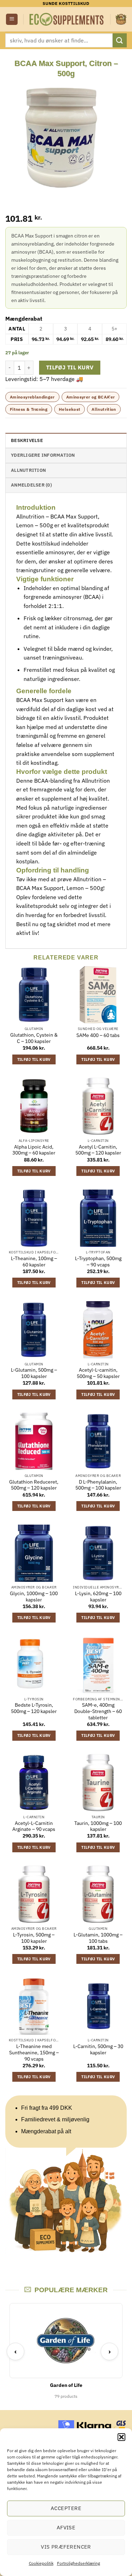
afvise (66, 2527)
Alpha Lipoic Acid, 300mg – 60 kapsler (34, 1150)
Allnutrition (104, 409)
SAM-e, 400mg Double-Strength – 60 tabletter (98, 1711)
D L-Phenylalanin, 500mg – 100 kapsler (98, 1485)
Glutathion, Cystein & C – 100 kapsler (34, 1038)
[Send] (120, 40)
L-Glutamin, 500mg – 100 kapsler (34, 1373)
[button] (121, 2437)
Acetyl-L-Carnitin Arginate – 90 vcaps (34, 1826)
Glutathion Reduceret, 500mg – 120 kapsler (34, 1485)
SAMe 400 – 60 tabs (98, 1035)
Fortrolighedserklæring (78, 2563)
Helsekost (70, 409)
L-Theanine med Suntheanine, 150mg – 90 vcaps (34, 2053)
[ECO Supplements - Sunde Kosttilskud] (67, 19)
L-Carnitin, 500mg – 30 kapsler (98, 2050)
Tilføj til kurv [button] (34, 1059)
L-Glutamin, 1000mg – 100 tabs (98, 1938)
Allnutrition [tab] (28, 470)
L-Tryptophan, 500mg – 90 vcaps (98, 1262)
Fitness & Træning (29, 409)
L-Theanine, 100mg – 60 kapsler (34, 1262)
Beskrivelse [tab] (27, 440)
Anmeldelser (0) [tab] (31, 485)
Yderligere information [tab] (43, 455)
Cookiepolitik (41, 2563)
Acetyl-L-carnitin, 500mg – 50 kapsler (98, 1373)
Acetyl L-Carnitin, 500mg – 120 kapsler (98, 1150)
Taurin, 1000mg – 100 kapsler (98, 1826)
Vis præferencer (66, 2547)
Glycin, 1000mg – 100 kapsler (34, 1597)
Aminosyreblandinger (32, 397)
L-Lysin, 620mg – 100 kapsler (98, 1597)
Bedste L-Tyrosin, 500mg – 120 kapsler (34, 1708)
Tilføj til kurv (70, 367)
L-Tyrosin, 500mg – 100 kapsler (34, 1938)
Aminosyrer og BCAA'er (91, 397)
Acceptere (66, 2508)
